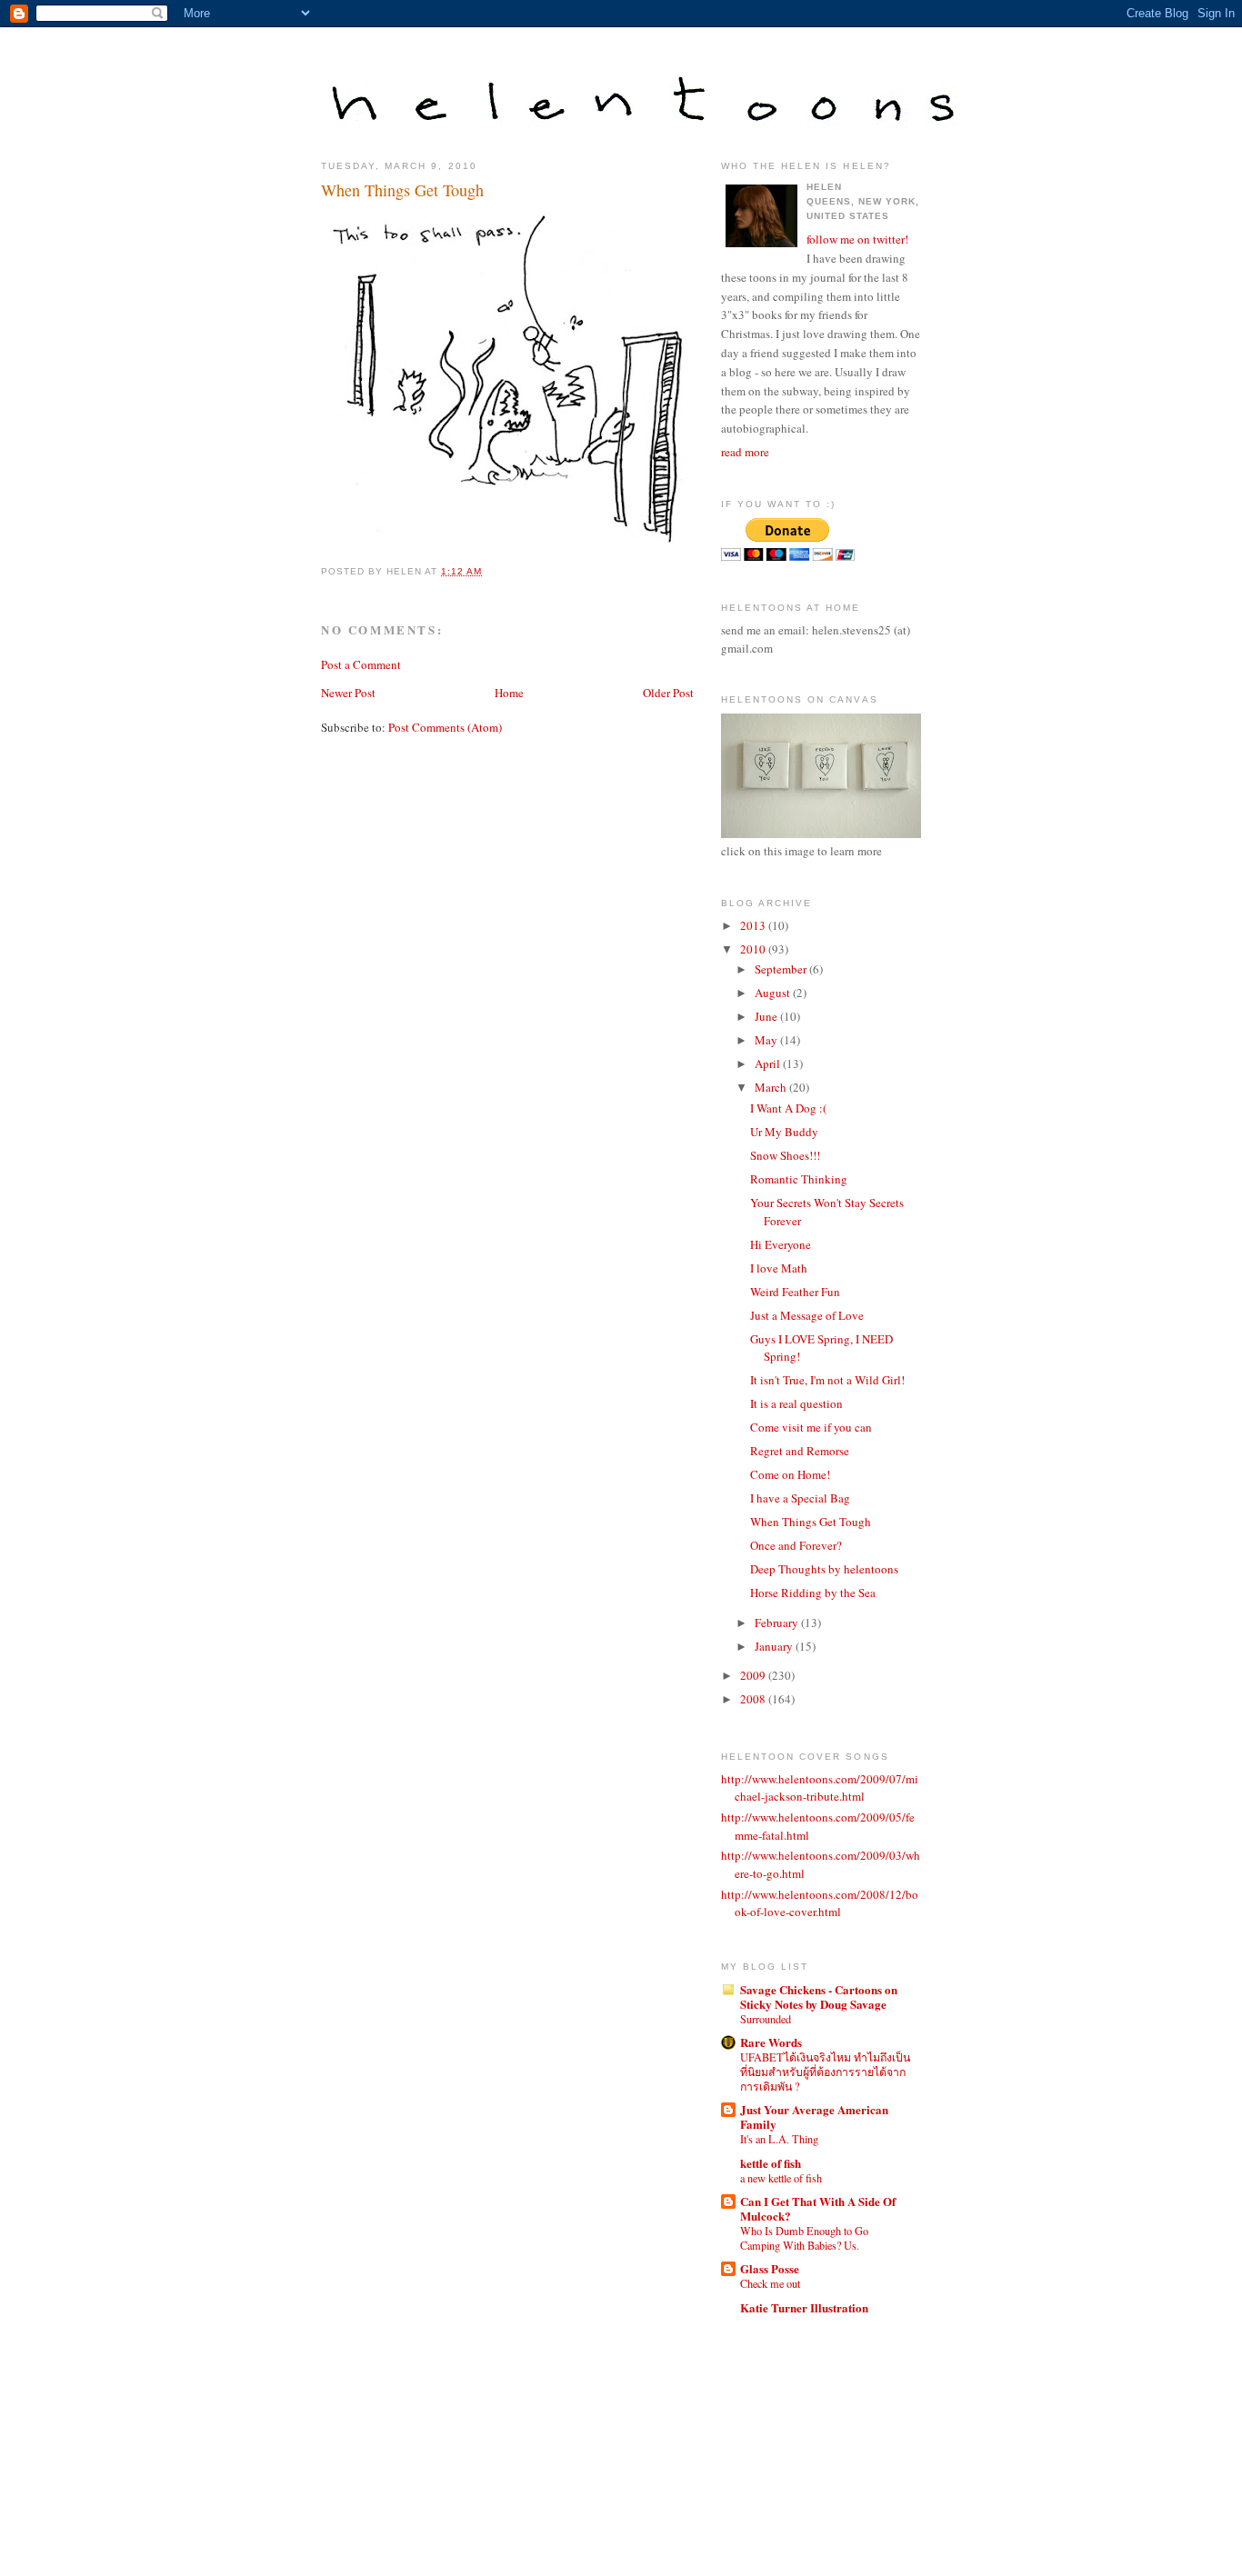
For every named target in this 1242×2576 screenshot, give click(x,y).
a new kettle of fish (781, 2178)
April (769, 1063)
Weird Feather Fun (795, 1292)
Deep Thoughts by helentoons (824, 1569)
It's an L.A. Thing (779, 2139)
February (778, 1622)
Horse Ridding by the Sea (813, 1593)
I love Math (779, 1268)
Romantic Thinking (799, 1179)
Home (509, 693)
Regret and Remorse (800, 1451)
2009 (754, 1675)
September (782, 969)
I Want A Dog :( (788, 1108)
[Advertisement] (803, 2428)
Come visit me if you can (811, 1427)
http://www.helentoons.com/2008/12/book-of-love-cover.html (820, 1903)
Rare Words (771, 2042)
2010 (754, 949)
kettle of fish (771, 2163)
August (774, 993)
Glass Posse (770, 2268)
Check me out (770, 2283)
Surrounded (766, 2019)
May (767, 1040)
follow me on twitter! (857, 239)
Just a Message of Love (807, 1315)
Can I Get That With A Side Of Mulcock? (818, 2208)
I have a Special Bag (800, 1498)
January (775, 1646)
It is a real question (796, 1403)
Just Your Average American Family (814, 2117)
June (767, 1016)
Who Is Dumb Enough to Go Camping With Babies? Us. (804, 2238)
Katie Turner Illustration (804, 2307)
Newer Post (348, 693)
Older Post (668, 693)
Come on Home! (790, 1474)
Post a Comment (361, 664)
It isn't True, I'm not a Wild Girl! (827, 1380)
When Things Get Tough (402, 190)
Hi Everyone (781, 1244)
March (772, 1087)
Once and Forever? (796, 1545)
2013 (754, 925)
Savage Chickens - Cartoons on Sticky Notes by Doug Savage (819, 1997)
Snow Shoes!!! (785, 1155)
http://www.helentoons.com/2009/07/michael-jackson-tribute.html (820, 1788)
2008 (754, 1699)
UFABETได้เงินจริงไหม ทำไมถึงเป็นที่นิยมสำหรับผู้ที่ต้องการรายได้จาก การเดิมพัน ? (825, 2072)
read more (745, 452)
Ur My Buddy (784, 1132)
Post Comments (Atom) (445, 727)
